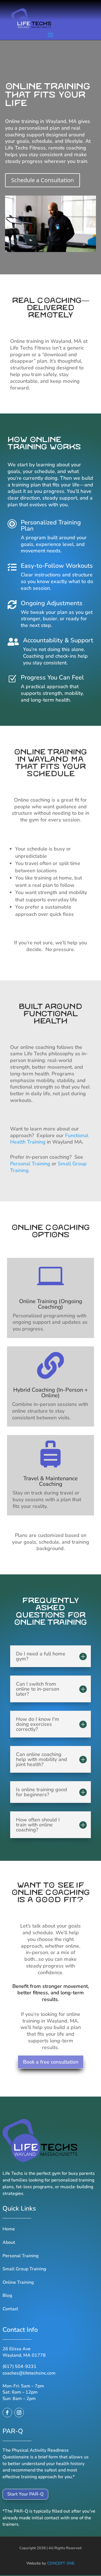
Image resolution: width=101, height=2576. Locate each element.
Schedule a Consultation (43, 180)
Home (9, 2229)
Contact (10, 2309)
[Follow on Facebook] (7, 2413)
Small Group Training (24, 2269)
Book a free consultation (51, 2062)
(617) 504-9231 (19, 2366)
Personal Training (30, 1164)
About (9, 2242)
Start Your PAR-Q (25, 2494)
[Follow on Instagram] (19, 2413)
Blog (7, 2295)
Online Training (18, 2282)
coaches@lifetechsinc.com (29, 2373)
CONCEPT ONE (61, 2563)
